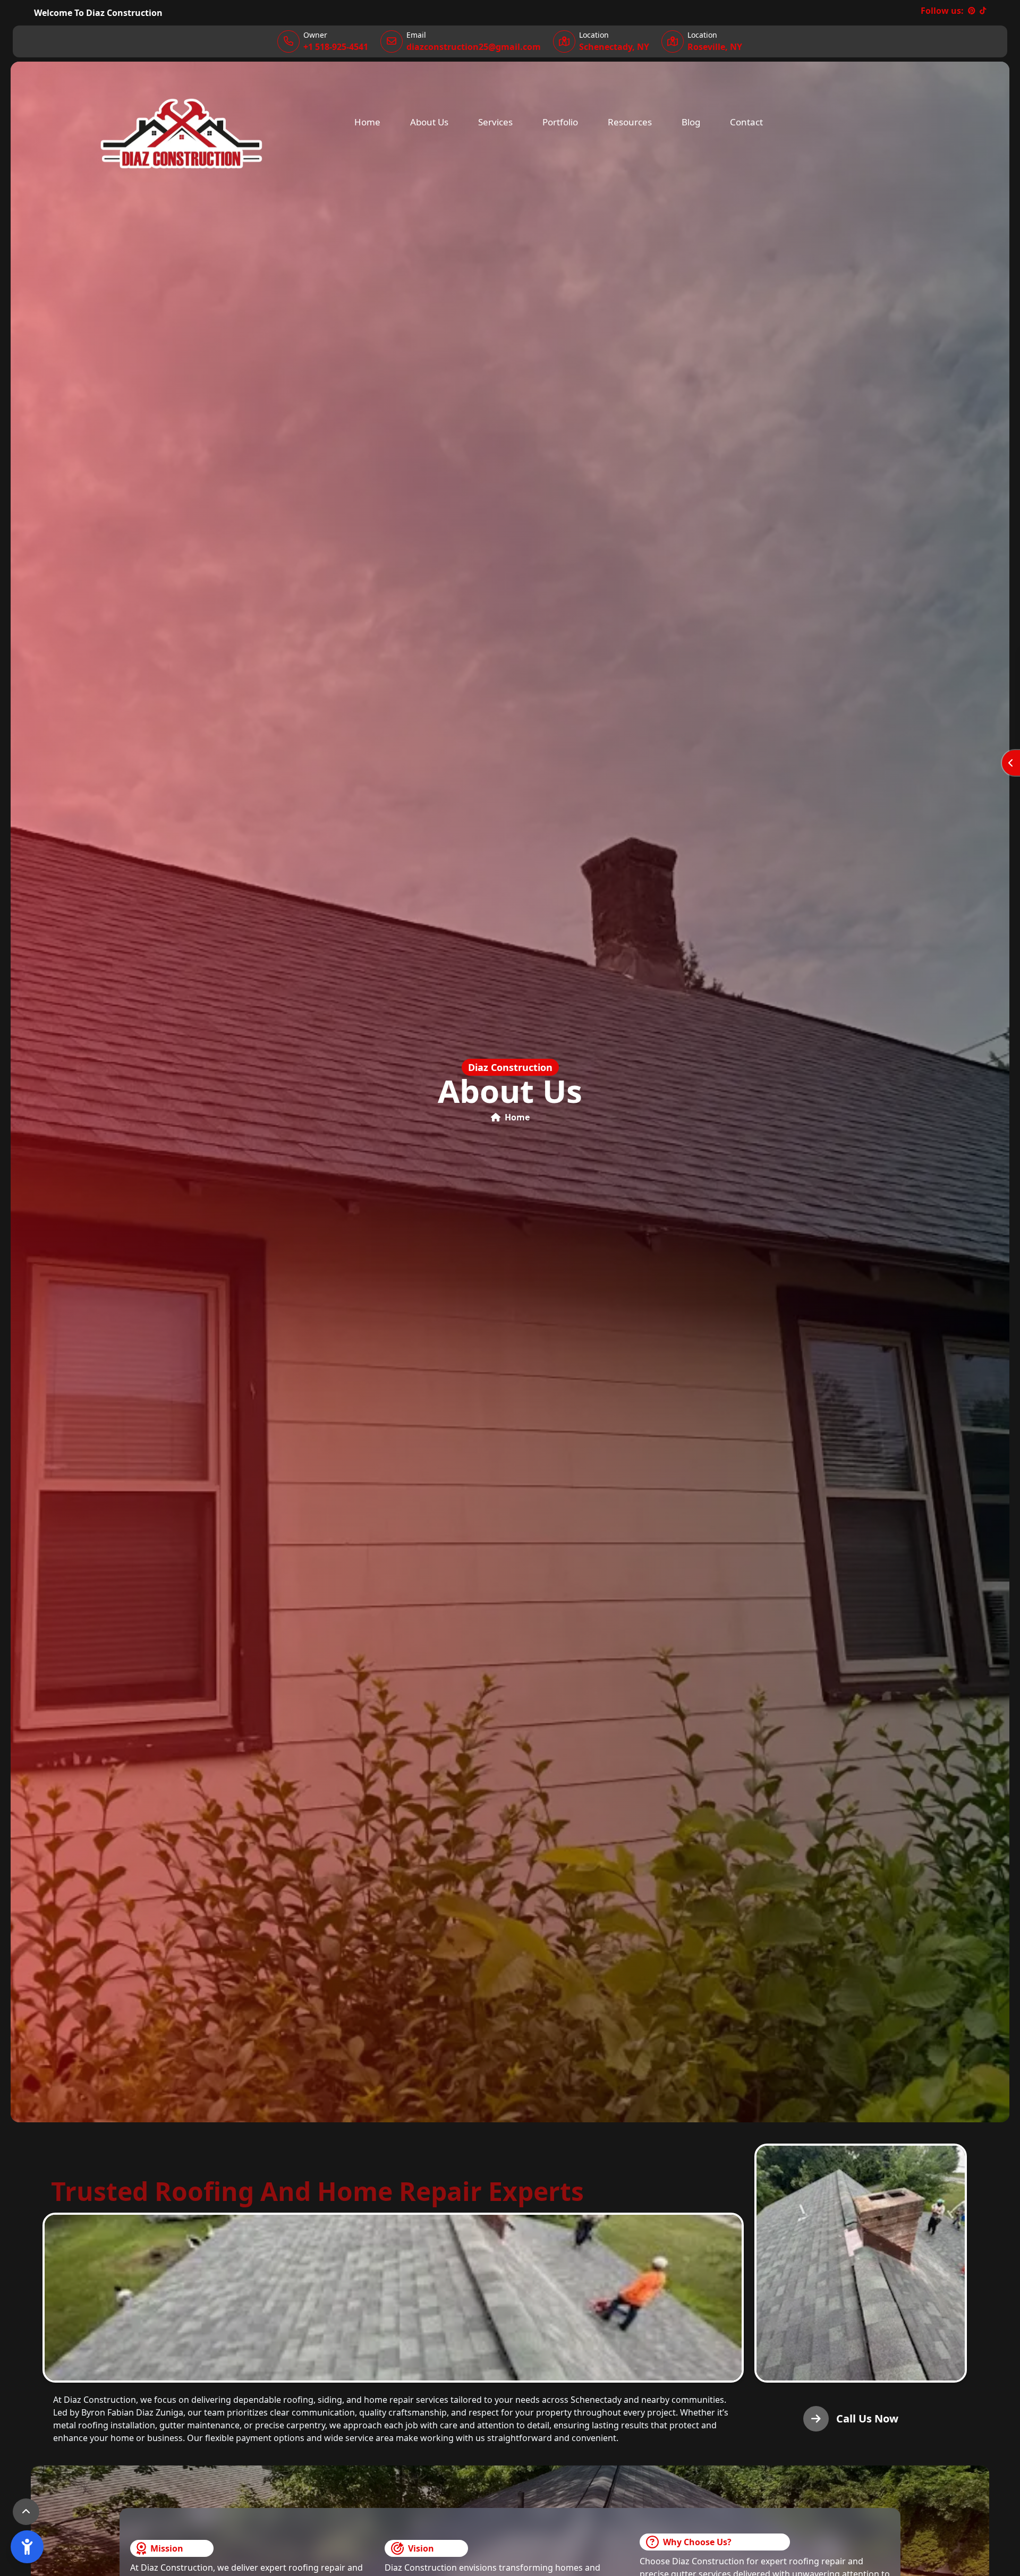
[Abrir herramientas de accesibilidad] (27, 2547)
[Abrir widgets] (1011, 763)
